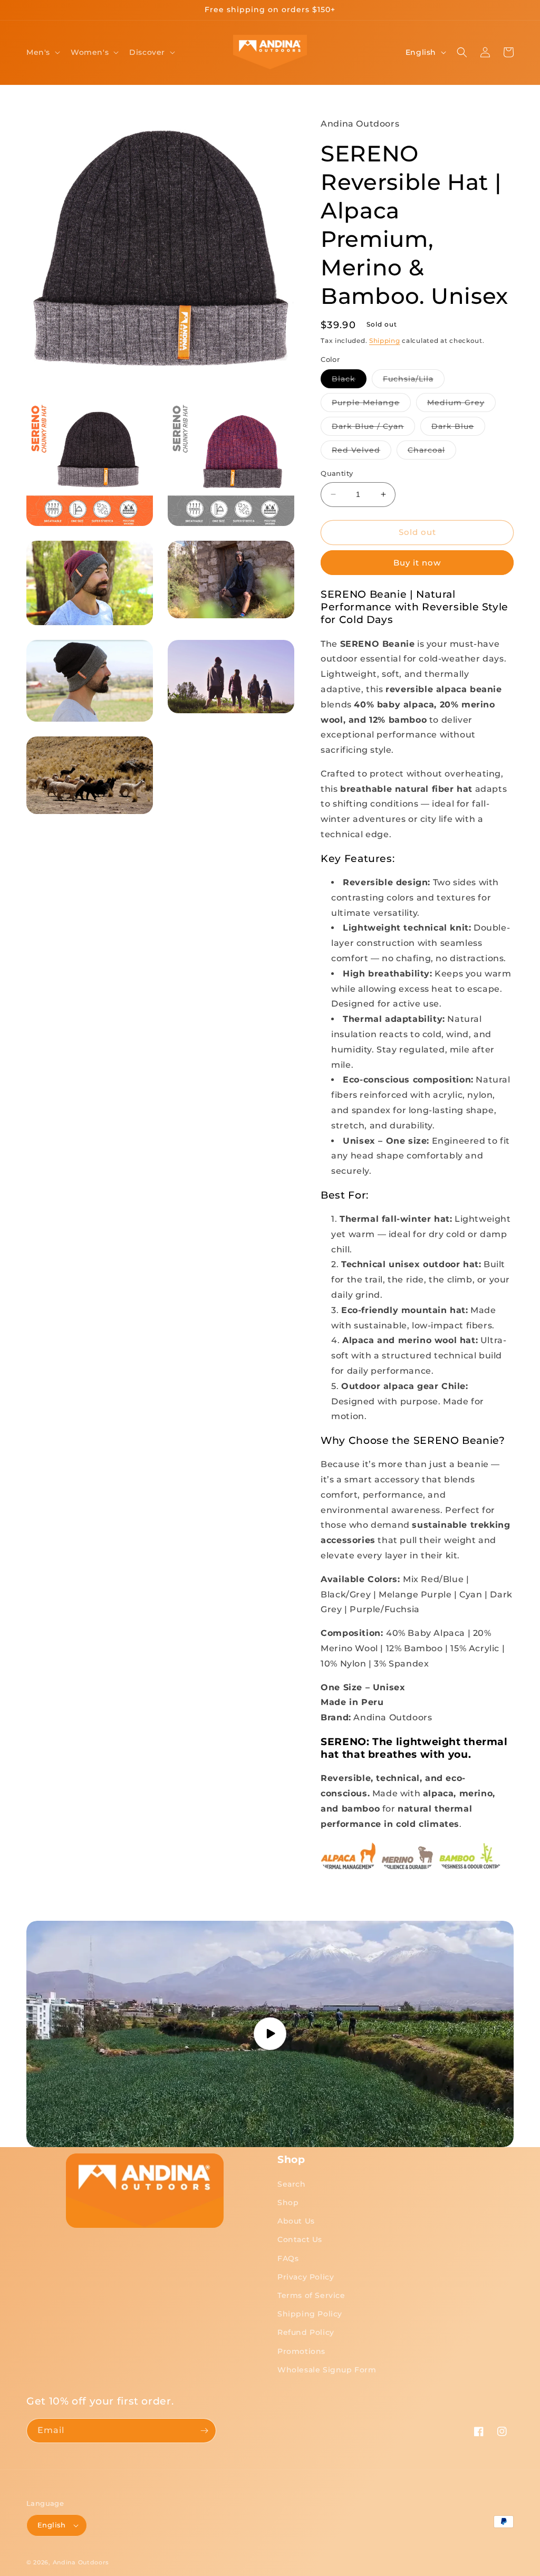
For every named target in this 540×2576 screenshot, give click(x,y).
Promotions (301, 2351)
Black (349, 381)
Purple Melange (371, 405)
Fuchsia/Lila (414, 381)
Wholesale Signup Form (327, 2370)
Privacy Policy (306, 2277)
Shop (288, 2202)
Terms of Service (311, 2295)
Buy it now (417, 563)
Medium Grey (461, 405)
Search (292, 2184)
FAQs (288, 2258)
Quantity (337, 473)
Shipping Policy (310, 2314)
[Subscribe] (204, 2431)
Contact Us (300, 2239)
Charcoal (432, 452)
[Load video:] (270, 2034)
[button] (42, 52)
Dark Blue (458, 428)
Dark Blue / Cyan (373, 428)
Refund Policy (306, 2332)
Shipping (385, 341)
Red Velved (361, 452)
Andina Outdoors (81, 2562)
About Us (296, 2221)
